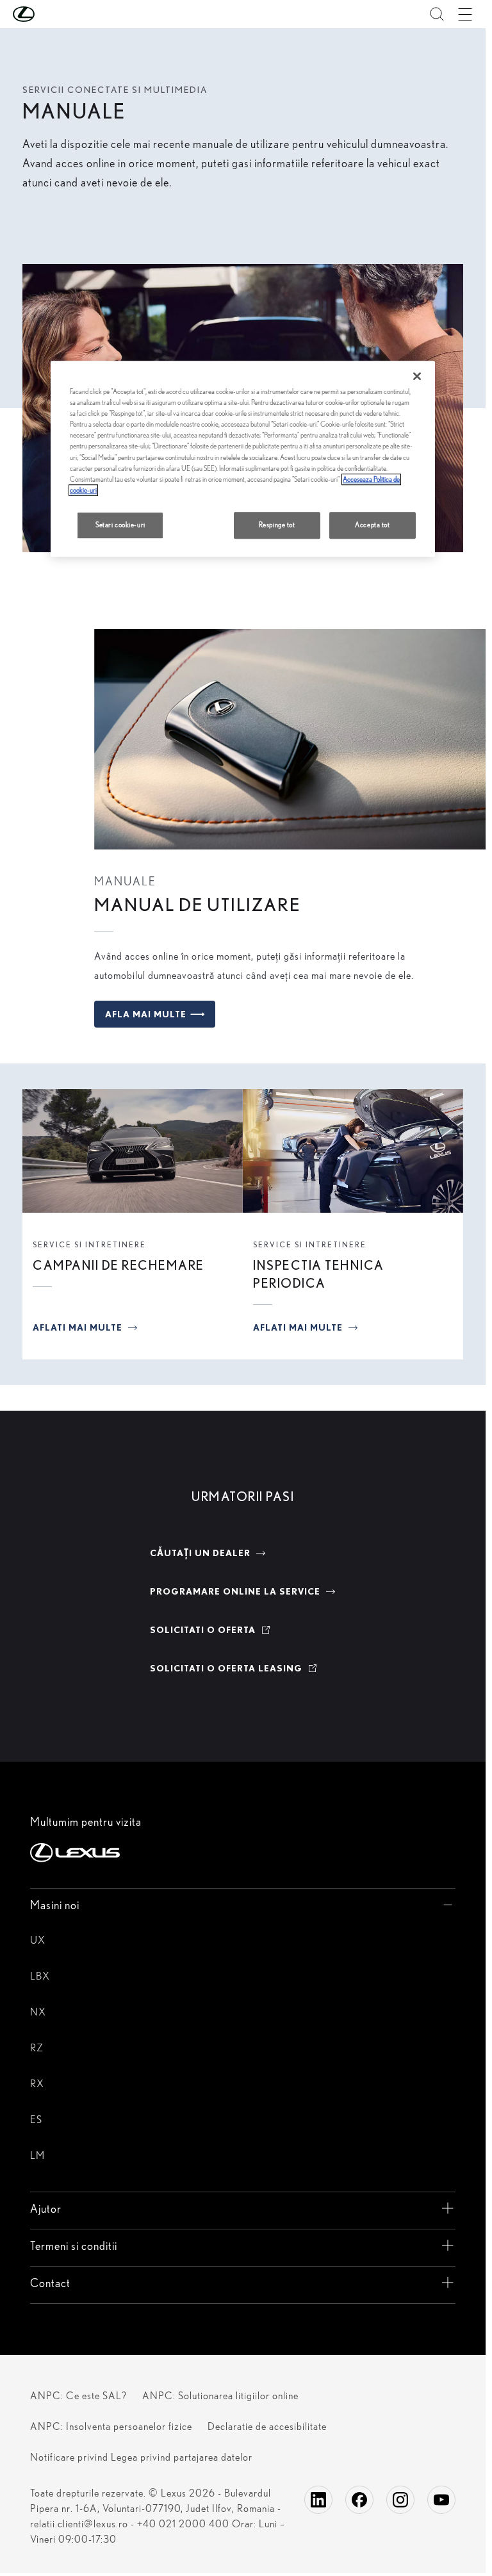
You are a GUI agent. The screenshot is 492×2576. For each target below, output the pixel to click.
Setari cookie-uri (120, 525)
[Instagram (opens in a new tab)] (400, 2500)
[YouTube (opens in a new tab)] (441, 2500)
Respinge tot (277, 525)
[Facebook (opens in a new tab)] (359, 2500)
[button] (49, 14)
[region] (243, 459)
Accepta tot (372, 525)
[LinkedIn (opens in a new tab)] (318, 2500)
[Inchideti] (417, 376)
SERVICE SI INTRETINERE (89, 1244)
